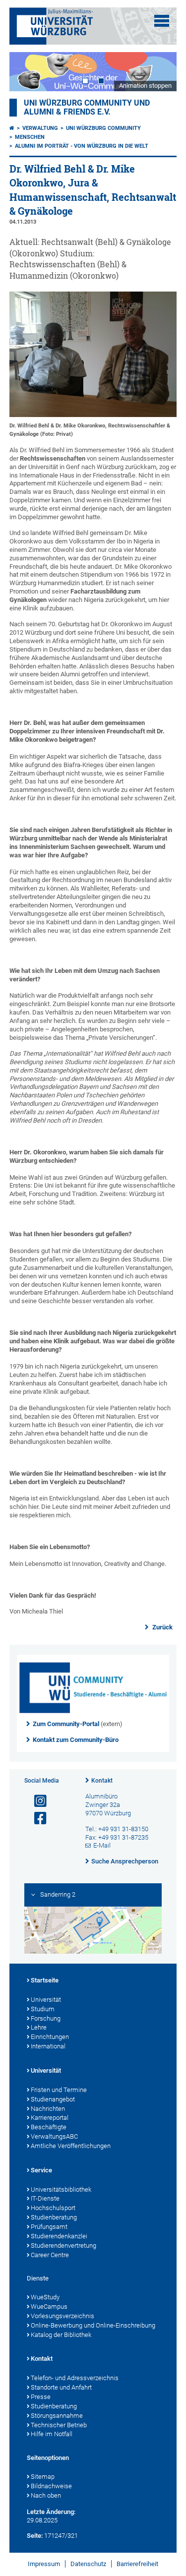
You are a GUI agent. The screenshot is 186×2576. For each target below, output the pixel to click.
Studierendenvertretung (63, 2246)
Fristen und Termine (59, 2090)
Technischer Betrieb (59, 2425)
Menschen (30, 137)
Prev (27, 72)
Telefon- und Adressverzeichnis (75, 2378)
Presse (41, 2397)
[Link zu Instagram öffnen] (36, 1801)
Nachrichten (48, 2109)
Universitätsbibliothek (61, 2189)
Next (159, 72)
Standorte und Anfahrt (61, 2387)
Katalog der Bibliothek (61, 2335)
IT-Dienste (45, 2198)
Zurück (162, 1627)
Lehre (39, 2027)
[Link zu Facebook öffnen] (36, 1819)
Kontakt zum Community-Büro (76, 1740)
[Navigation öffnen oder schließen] (162, 21)
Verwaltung (40, 128)
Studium (43, 2009)
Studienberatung (54, 2217)
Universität (46, 2000)
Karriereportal (50, 2118)
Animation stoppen (145, 86)
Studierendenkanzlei (59, 2236)
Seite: (35, 2536)
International (48, 2046)
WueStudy (45, 2297)
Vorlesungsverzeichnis (62, 2316)
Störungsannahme (57, 2416)
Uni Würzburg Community (103, 128)
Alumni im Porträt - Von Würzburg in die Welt (82, 146)
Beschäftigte (49, 2127)
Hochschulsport (53, 2208)
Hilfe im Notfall (52, 2434)
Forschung (46, 2018)
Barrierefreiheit (137, 2564)
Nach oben (46, 2495)
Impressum (44, 2564)
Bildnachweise (51, 2486)
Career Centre (50, 2255)
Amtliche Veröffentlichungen (71, 2146)
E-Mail (102, 1845)
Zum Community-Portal (66, 1724)
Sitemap (43, 2477)
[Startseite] (12, 128)
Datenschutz (88, 2564)
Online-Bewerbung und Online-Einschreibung (93, 2325)
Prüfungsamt (49, 2227)
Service (41, 2170)
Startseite (45, 1980)
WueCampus (49, 2306)
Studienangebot (53, 2099)
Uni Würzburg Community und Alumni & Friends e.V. (87, 108)
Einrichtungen (50, 2037)
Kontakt (102, 1781)
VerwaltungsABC (54, 2136)
